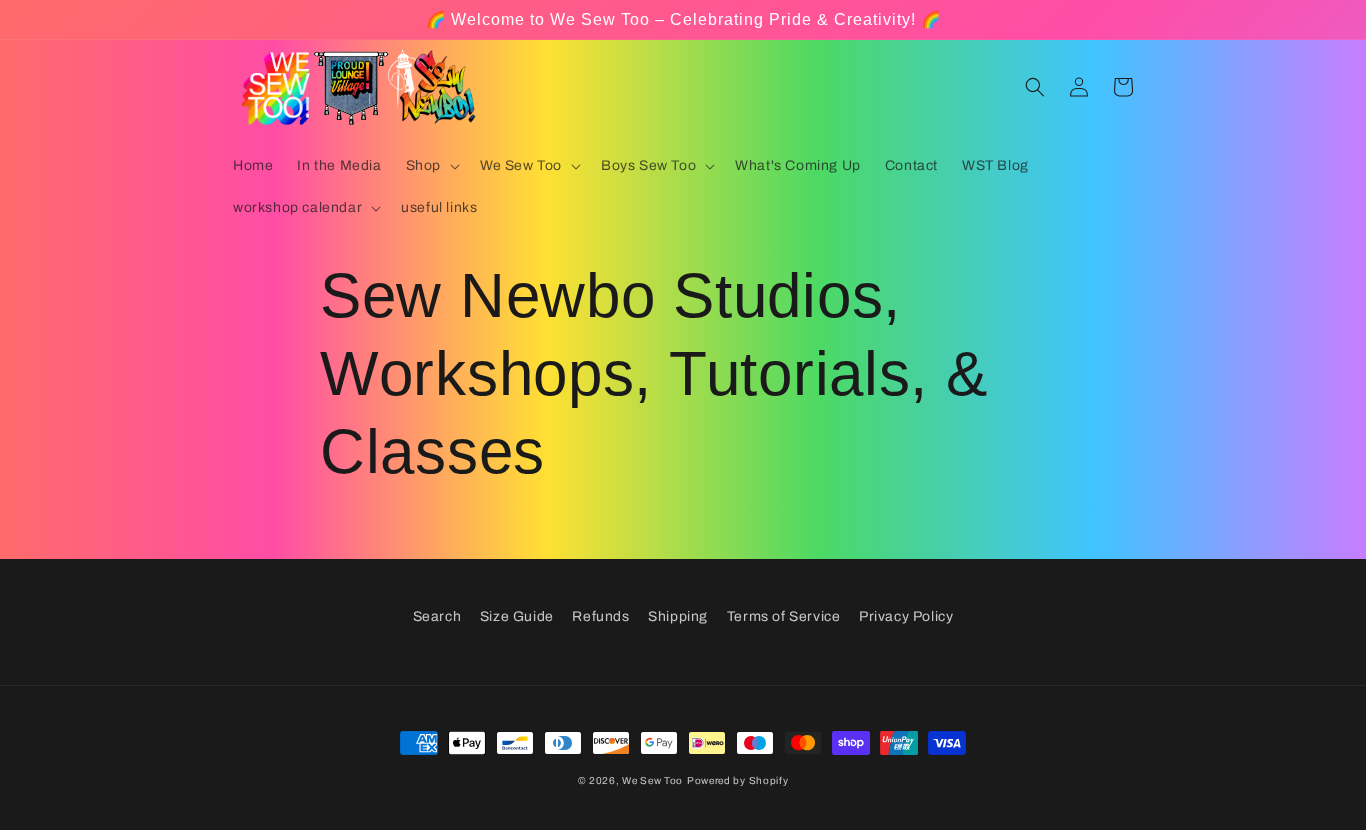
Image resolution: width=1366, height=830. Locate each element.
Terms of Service (784, 616)
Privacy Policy (906, 616)
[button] (431, 166)
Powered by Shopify (738, 780)
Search (437, 616)
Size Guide (517, 616)
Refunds (600, 616)
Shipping (678, 616)
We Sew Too (652, 780)
